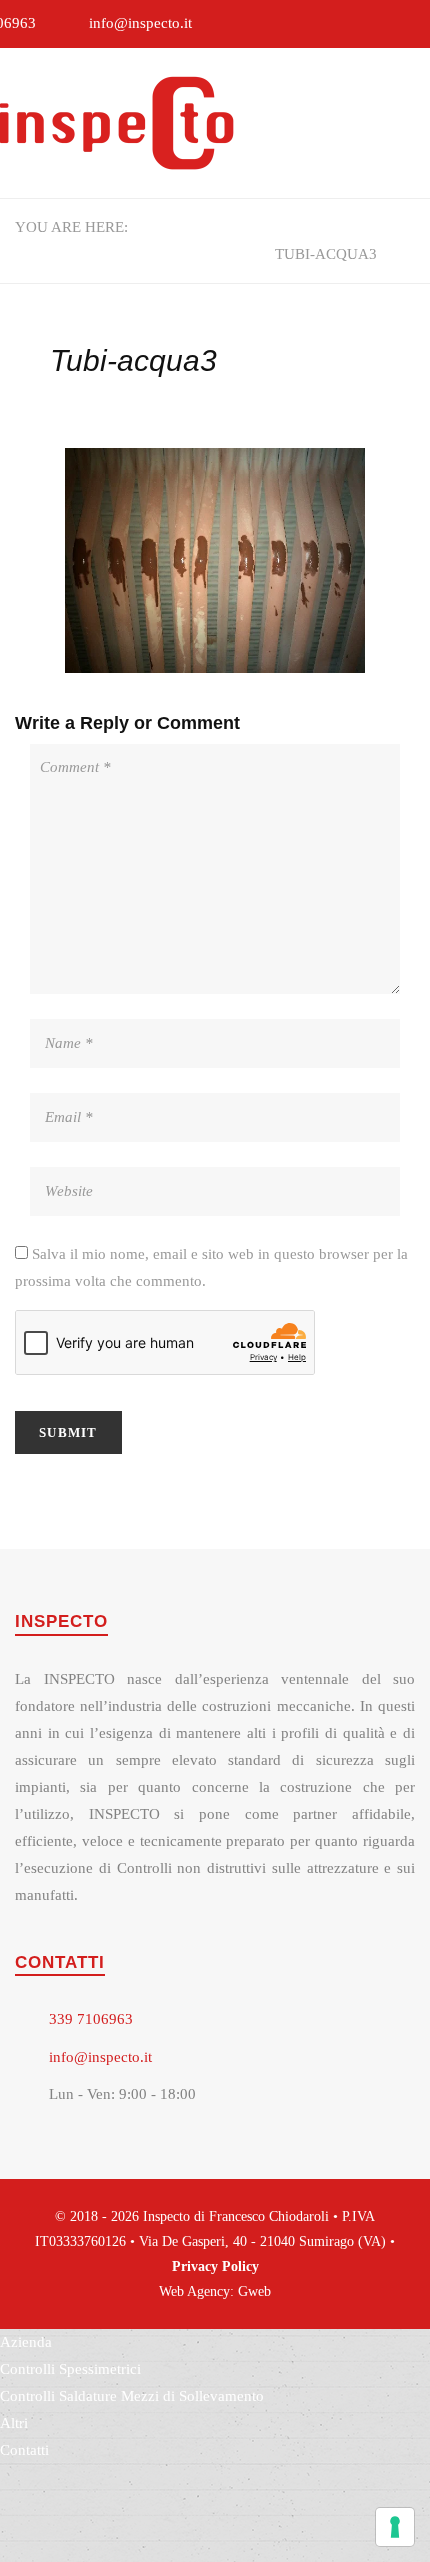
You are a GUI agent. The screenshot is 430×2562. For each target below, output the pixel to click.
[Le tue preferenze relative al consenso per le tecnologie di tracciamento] (395, 2527)
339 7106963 (91, 2019)
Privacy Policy (215, 2266)
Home (164, 227)
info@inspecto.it (140, 23)
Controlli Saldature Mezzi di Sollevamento (132, 2396)
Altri (14, 2423)
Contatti (24, 2450)
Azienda (26, 2342)
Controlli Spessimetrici (143, 254)
